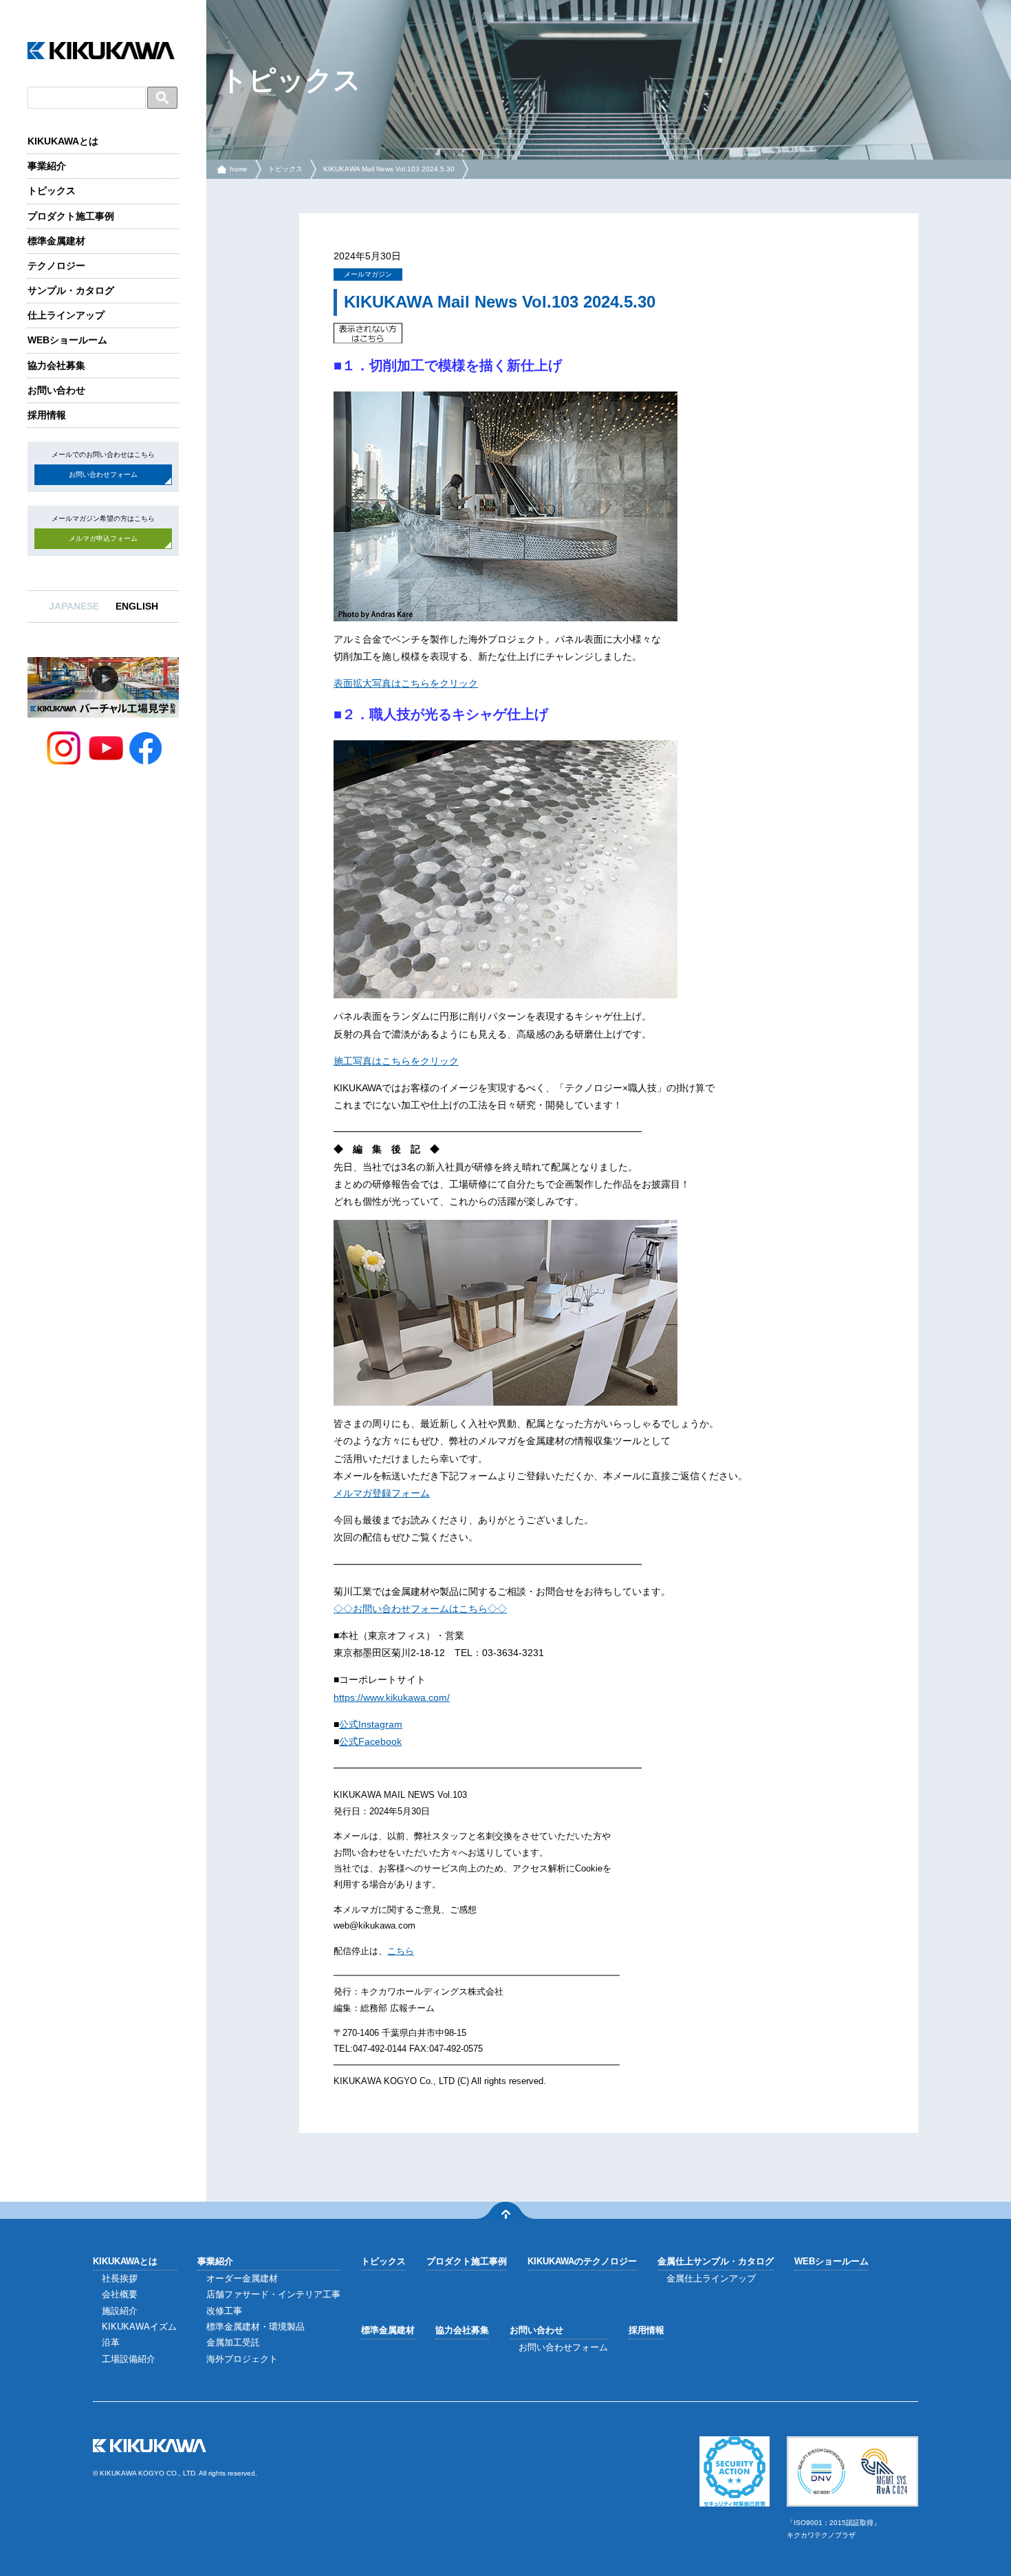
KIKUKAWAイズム (139, 2327)
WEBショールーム (67, 340)
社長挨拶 (120, 2278)
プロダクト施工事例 (71, 216)
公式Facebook (370, 1741)
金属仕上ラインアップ (711, 2278)
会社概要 (120, 2294)
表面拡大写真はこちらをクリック (406, 683)
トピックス (52, 191)
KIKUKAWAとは (63, 141)
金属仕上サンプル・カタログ (716, 2261)
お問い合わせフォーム (103, 474)
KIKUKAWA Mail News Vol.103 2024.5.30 (389, 169)
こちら (401, 1951)
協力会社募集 (56, 365)
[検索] (162, 98)
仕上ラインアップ (66, 315)
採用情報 (47, 415)
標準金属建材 (56, 241)
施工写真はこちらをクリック (396, 1061)
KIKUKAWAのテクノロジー (582, 2261)
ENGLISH (137, 606)
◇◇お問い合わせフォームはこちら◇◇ (420, 1609)
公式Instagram (371, 1724)
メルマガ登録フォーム (382, 1493)
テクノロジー (56, 266)
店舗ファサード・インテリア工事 (273, 2294)
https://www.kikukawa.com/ (392, 1697)
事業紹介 (47, 166)
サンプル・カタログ (71, 290)
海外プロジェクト (242, 2359)
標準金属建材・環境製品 (256, 2327)
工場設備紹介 (129, 2359)
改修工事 (224, 2311)
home (239, 169)
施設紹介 (120, 2311)
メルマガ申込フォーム (103, 538)
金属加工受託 (233, 2342)
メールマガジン (368, 274)
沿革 (111, 2342)
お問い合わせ (56, 390)
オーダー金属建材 (242, 2278)
